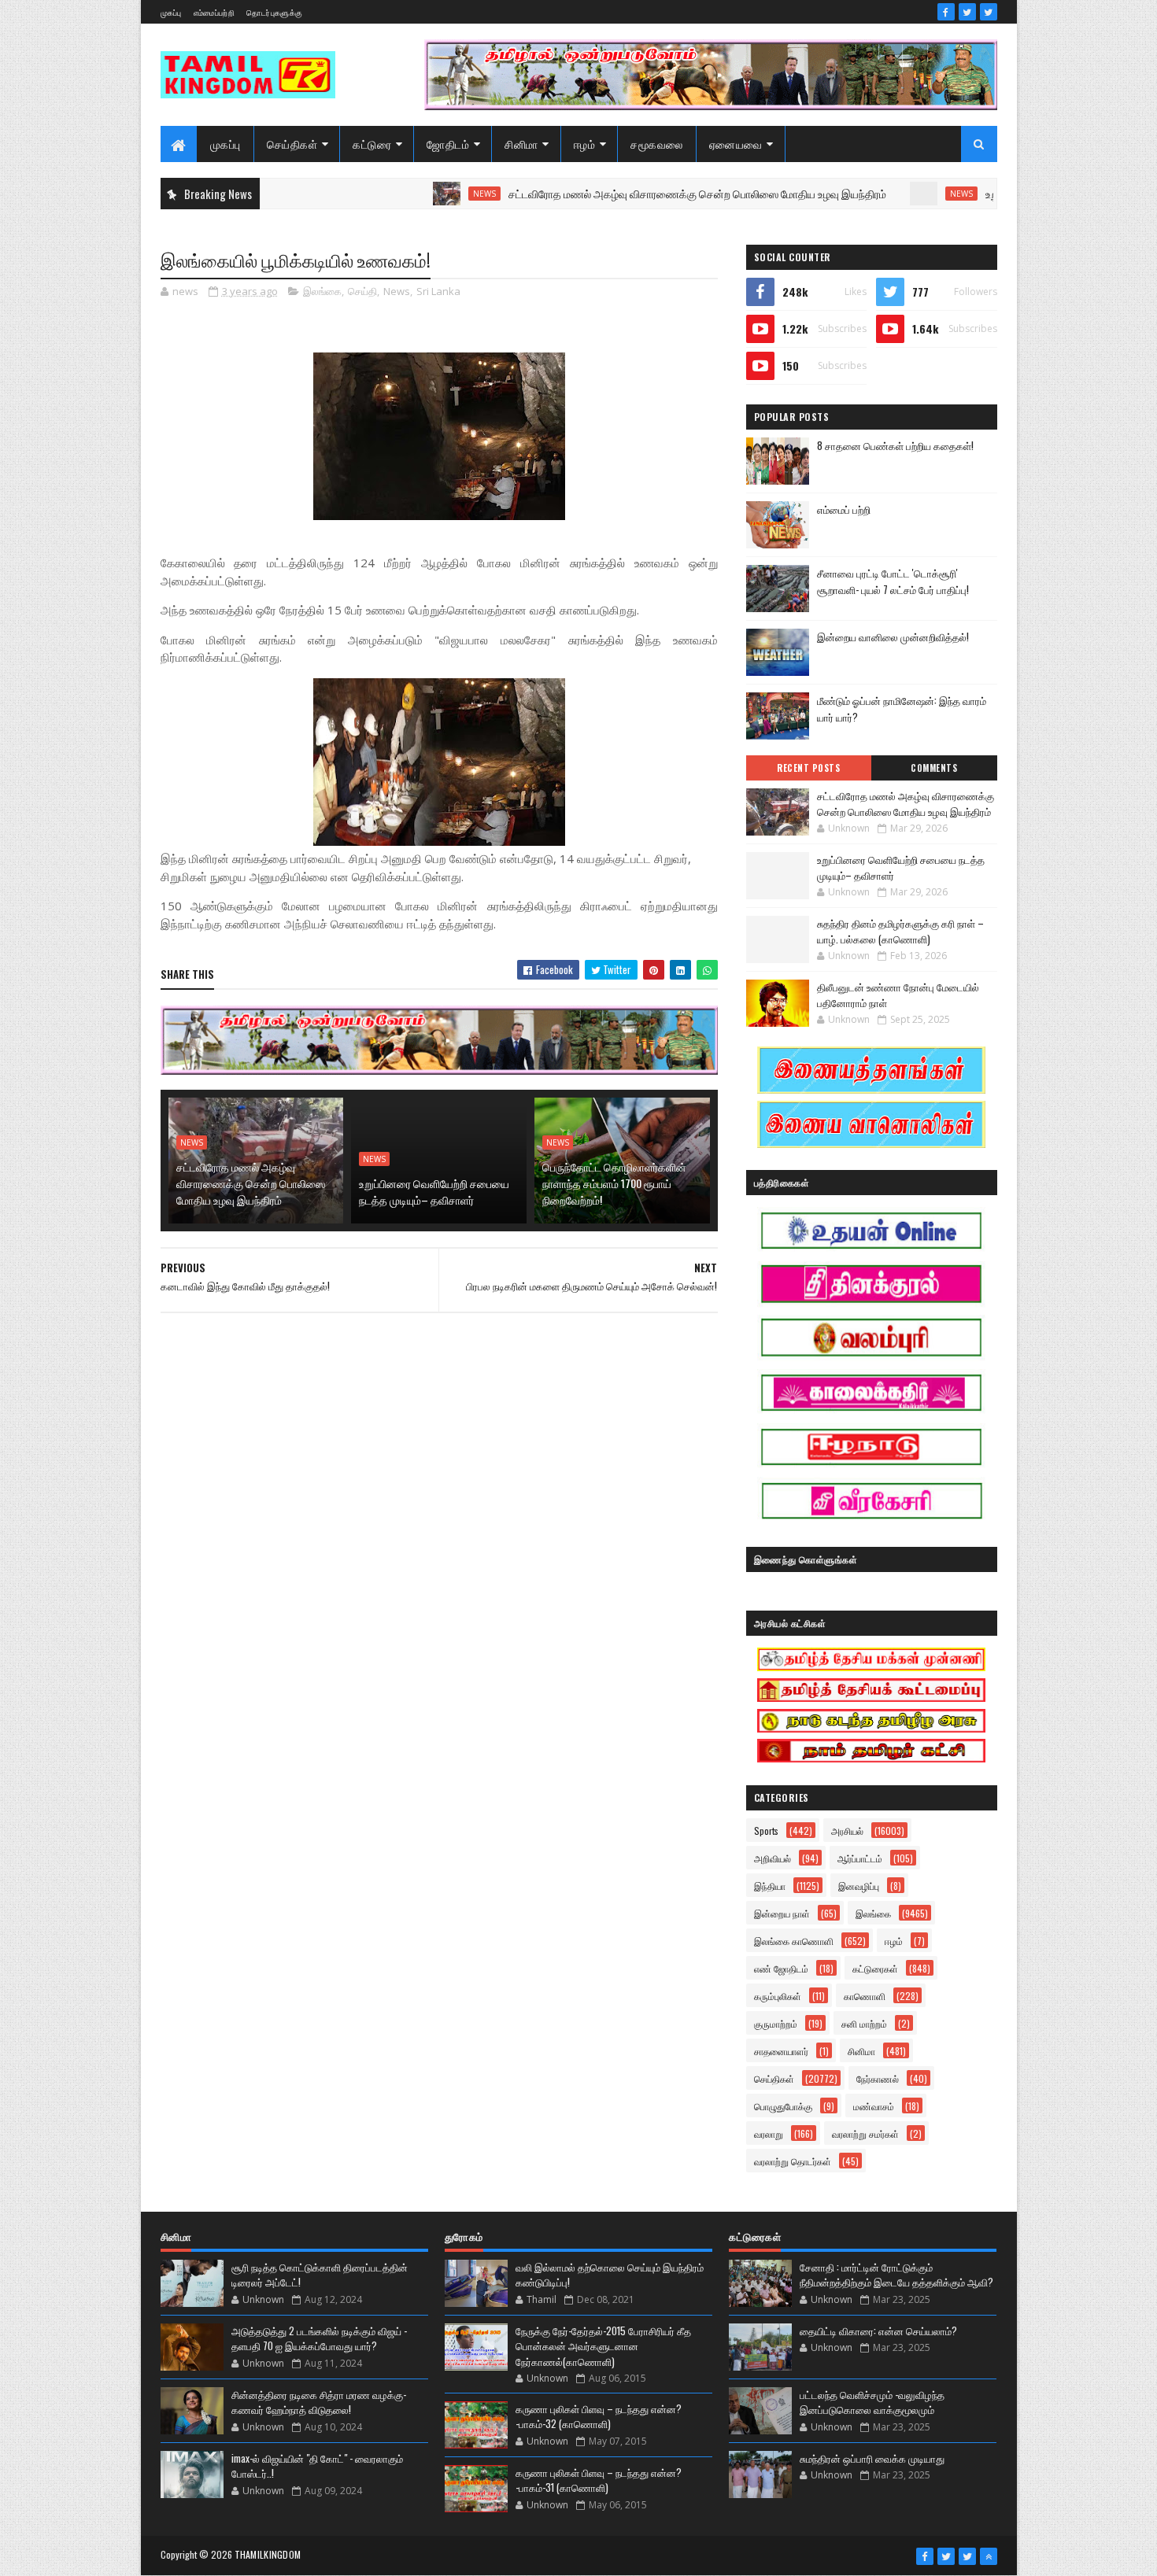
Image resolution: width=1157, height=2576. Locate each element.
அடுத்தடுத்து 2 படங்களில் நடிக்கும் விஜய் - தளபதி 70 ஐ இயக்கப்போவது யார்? (319, 2338)
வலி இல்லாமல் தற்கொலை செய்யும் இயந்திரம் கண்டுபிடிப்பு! (610, 2275)
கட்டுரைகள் (875, 1968)
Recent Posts (808, 768)
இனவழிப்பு (859, 1886)
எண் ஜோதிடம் (781, 1968)
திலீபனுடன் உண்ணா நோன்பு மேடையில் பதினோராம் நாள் (898, 995)
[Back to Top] (989, 2556)
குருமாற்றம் (776, 2023)
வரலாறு (769, 2133)
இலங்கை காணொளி (794, 1941)
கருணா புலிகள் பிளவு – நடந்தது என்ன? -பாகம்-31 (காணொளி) (599, 2480)
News (420, 194)
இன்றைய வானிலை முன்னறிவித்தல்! (893, 637)
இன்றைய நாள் (782, 1913)
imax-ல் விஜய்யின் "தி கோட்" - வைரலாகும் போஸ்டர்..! (317, 2466)
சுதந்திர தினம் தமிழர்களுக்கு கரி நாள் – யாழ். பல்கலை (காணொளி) (900, 931)
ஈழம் (585, 144)
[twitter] (967, 12)
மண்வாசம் (874, 2106)
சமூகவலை (657, 144)
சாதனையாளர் (781, 2051)
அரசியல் (847, 1831)
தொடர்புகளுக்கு (274, 12)
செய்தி (362, 291)
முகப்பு (171, 12)
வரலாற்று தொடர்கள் (793, 2161)
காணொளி (865, 1996)
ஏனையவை (736, 144)
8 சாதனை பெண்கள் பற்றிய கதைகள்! (895, 445)
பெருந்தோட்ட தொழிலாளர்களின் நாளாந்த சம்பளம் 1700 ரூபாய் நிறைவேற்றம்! (614, 1183)
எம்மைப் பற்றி (844, 509)
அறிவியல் (773, 1858)
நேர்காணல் (878, 2078)
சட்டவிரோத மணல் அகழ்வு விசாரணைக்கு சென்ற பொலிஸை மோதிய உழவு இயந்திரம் (633, 193)
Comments (934, 768)
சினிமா (521, 144)
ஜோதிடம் (448, 144)
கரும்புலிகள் (778, 1996)
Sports (766, 1831)
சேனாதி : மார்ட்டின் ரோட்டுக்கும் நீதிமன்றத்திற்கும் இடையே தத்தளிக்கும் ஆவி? (896, 2275)
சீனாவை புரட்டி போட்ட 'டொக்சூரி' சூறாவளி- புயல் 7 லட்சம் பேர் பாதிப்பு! (893, 581)
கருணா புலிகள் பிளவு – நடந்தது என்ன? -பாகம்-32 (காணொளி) (599, 2416)
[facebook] (946, 12)
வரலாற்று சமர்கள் (865, 2133)
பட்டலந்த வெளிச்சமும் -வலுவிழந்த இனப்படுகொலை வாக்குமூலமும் (872, 2402)
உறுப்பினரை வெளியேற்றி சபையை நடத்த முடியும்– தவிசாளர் (434, 1191)
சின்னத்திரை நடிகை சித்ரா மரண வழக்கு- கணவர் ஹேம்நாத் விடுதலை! (319, 2402)
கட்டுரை (372, 144)
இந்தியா (770, 1886)
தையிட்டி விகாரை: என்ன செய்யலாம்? (878, 2331)
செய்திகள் (292, 144)
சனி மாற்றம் (864, 2023)
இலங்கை (322, 291)
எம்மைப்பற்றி (214, 12)
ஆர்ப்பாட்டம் (860, 1858)
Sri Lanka (438, 291)
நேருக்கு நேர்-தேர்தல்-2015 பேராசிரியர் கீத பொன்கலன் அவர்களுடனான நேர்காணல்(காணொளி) (603, 2346)
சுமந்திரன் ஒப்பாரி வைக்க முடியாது (872, 2458)
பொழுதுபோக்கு (783, 2106)
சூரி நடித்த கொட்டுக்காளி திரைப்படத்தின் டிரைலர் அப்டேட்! (320, 2275)
